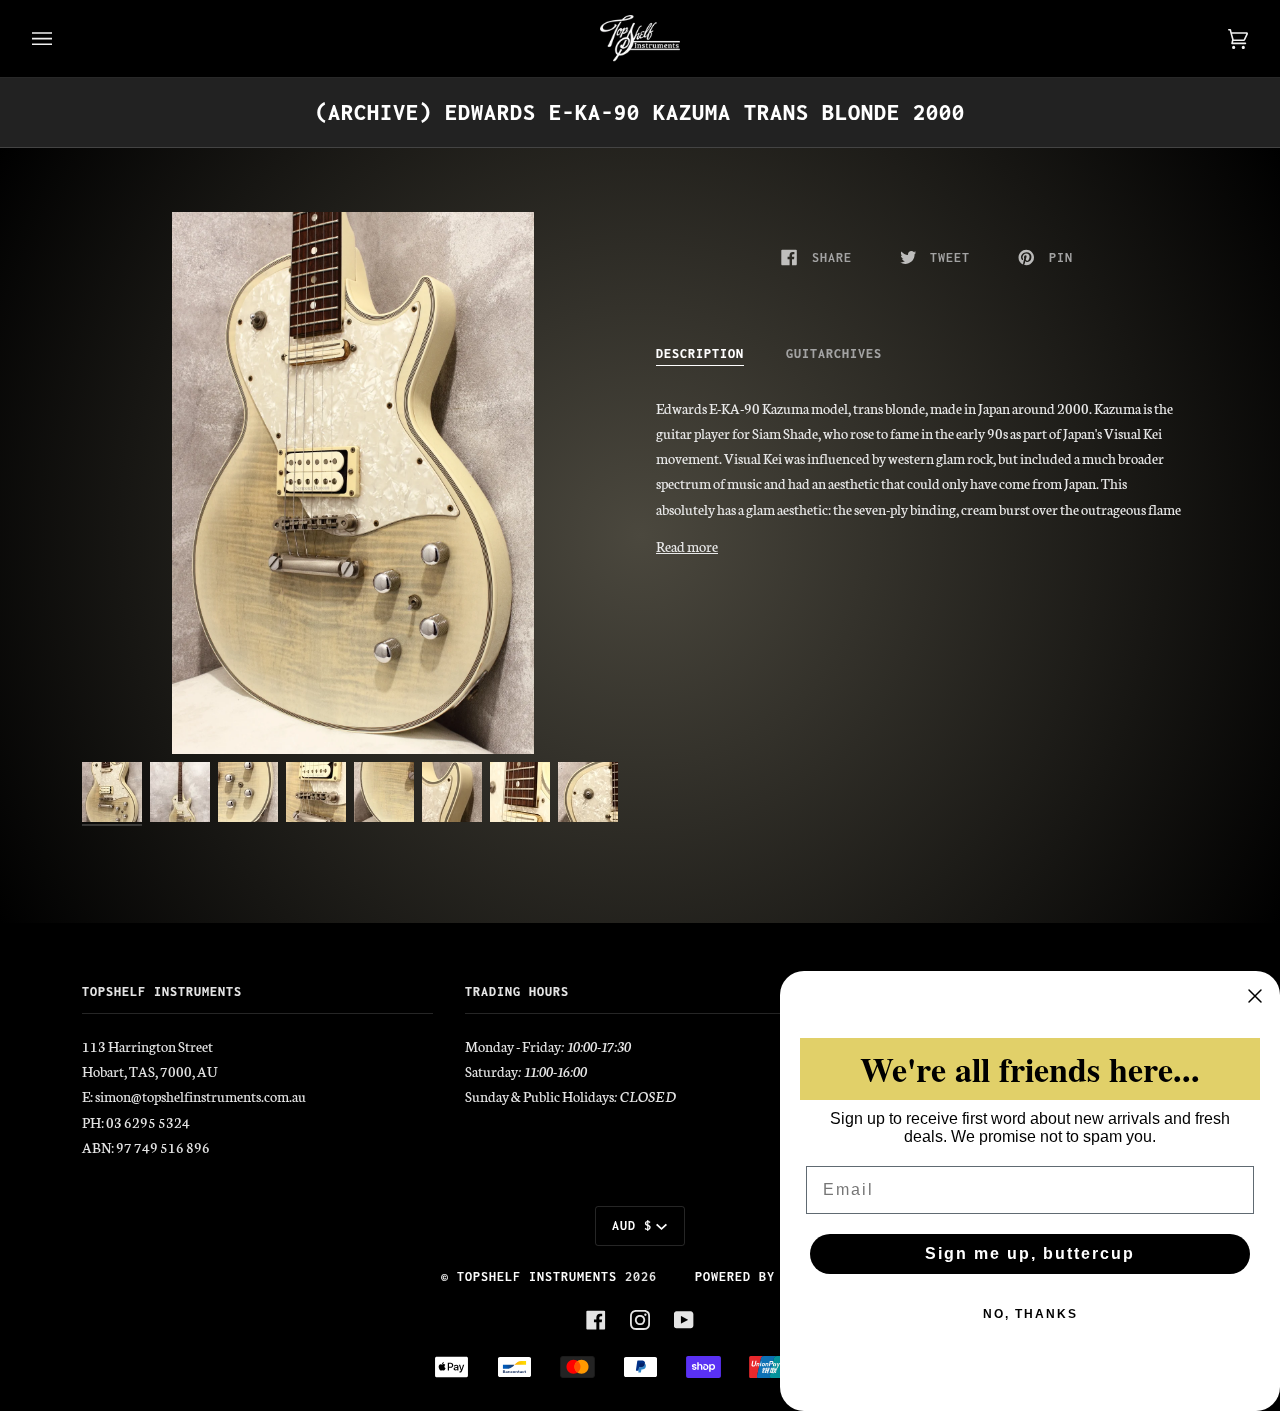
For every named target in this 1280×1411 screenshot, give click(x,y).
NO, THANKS (1030, 1314)
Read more (687, 546)
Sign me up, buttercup (1030, 1253)
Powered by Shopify (767, 1276)
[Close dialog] (1255, 996)
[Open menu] (62, 38)
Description (700, 353)
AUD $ (632, 1225)
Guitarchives (834, 353)
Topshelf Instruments (537, 1276)
